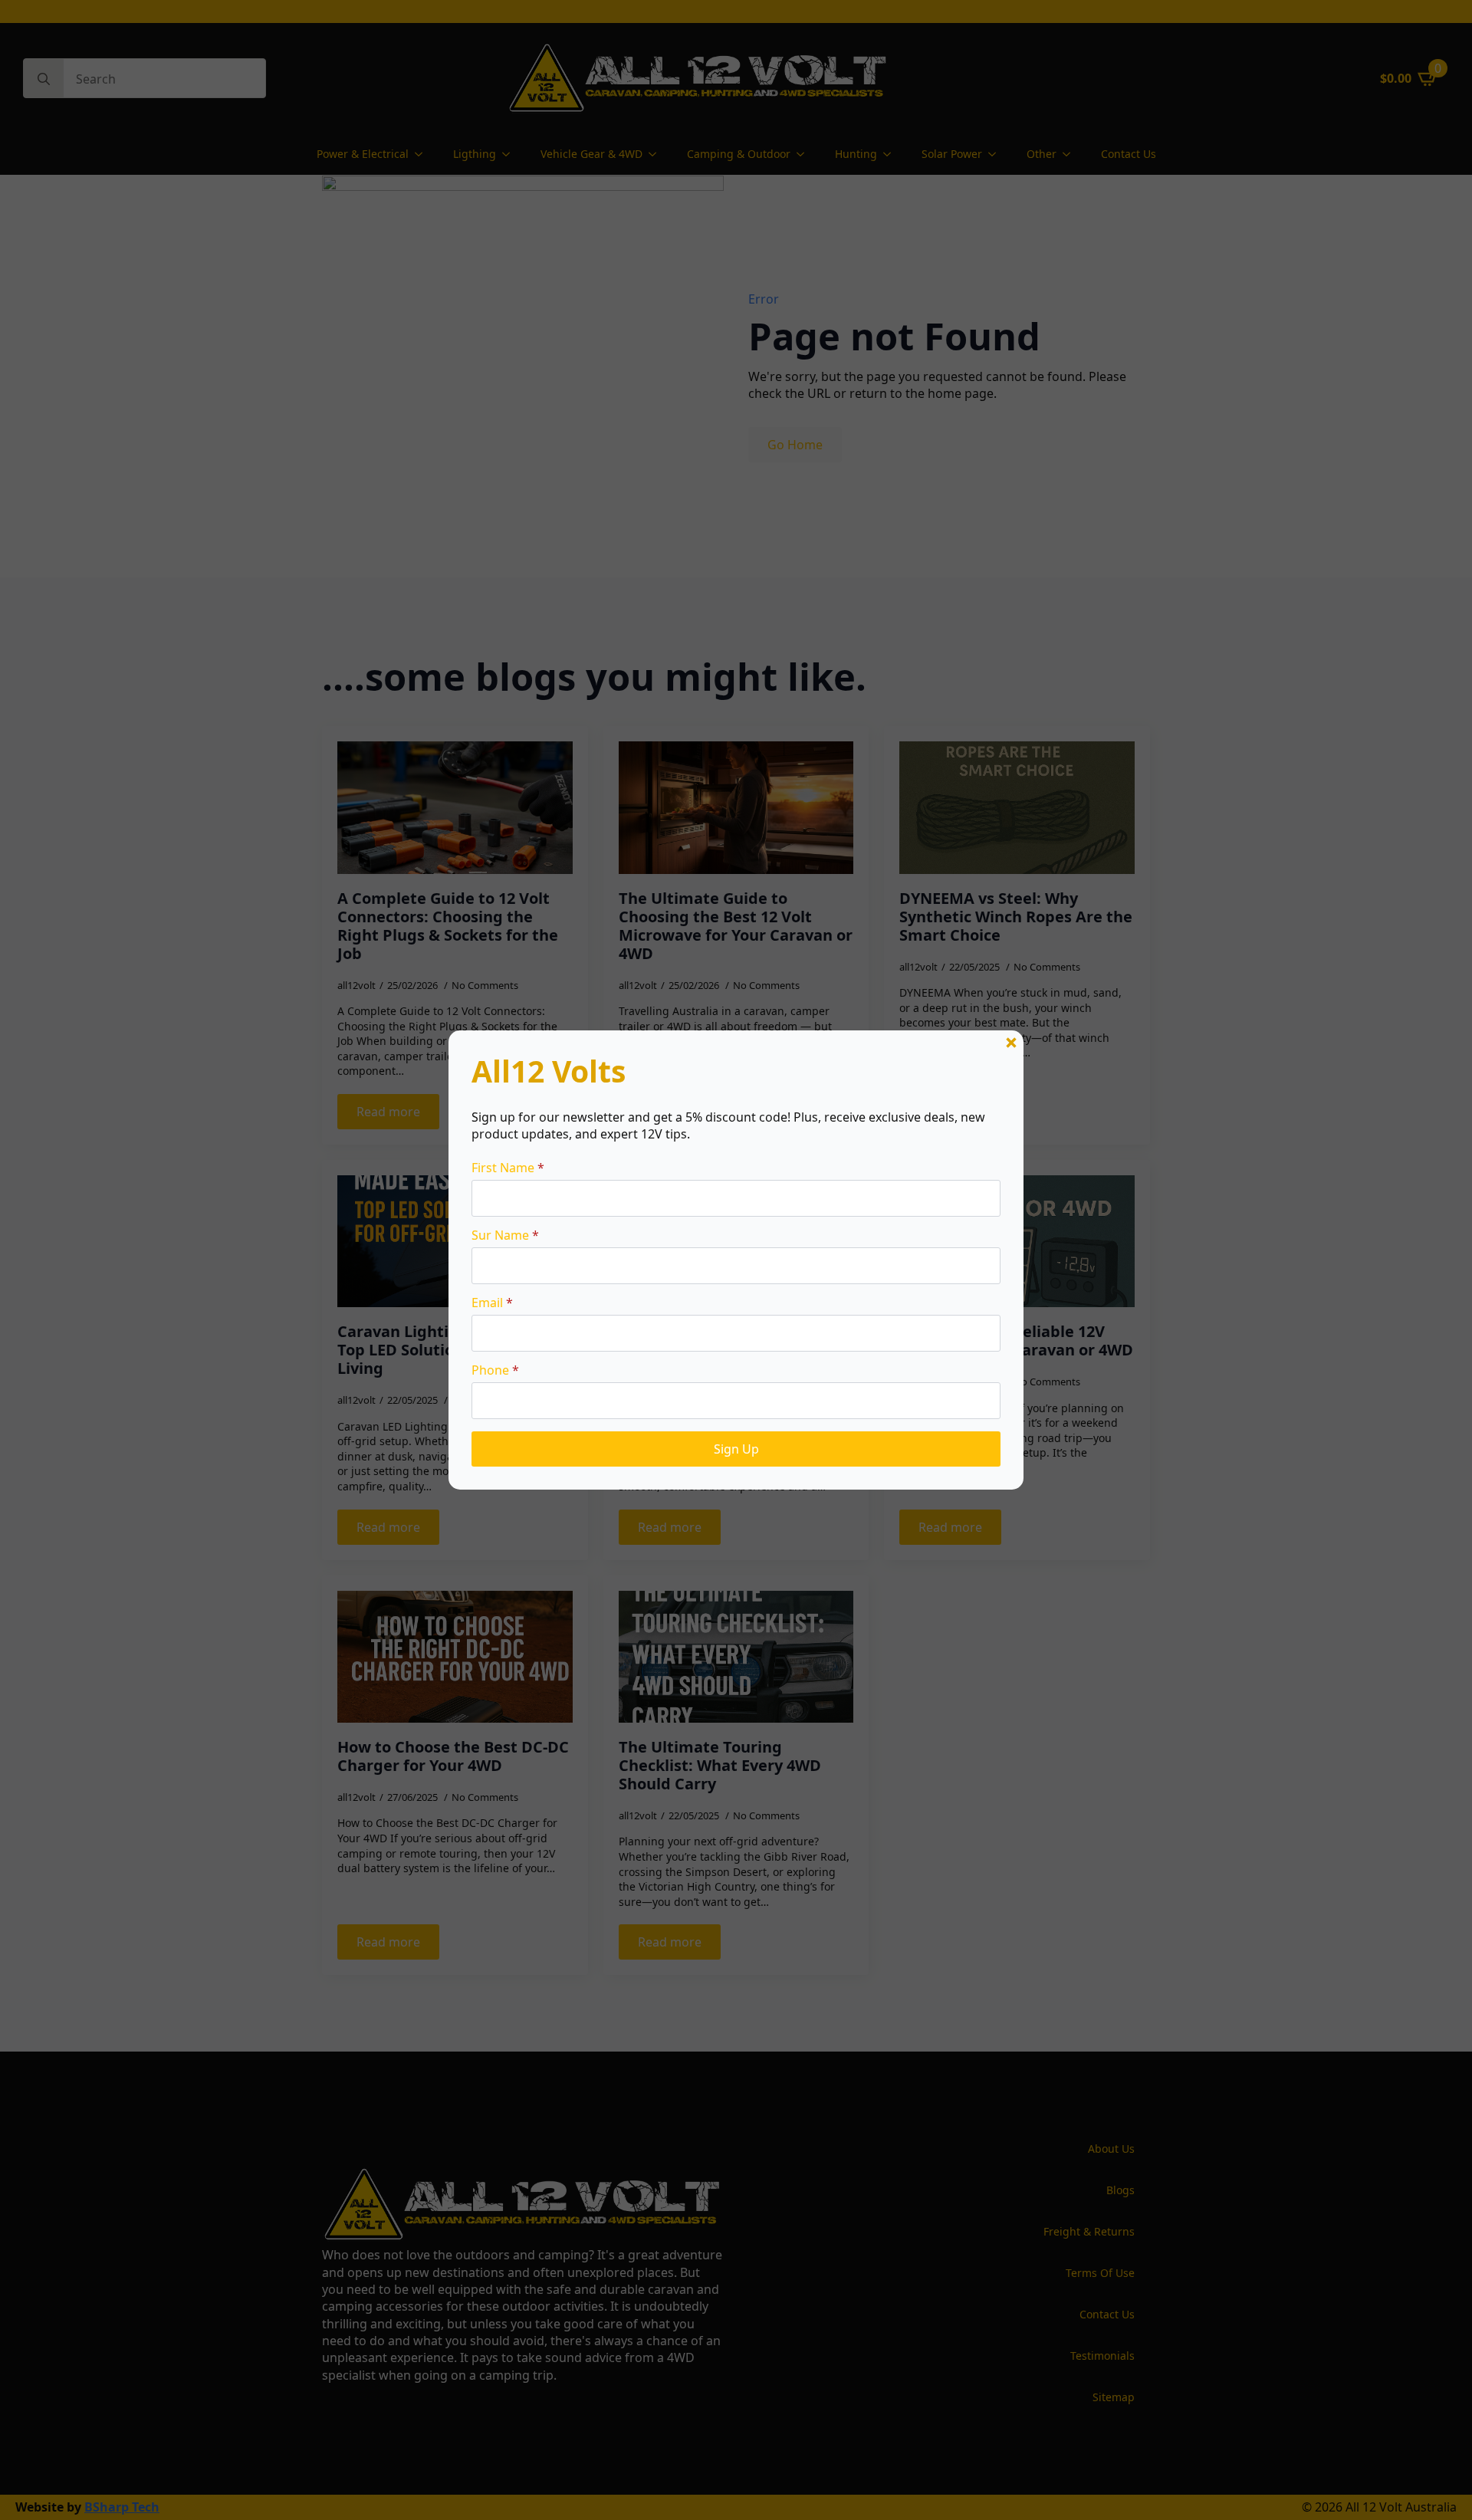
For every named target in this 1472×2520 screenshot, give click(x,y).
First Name (508, 1168)
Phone (495, 1370)
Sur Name (505, 1235)
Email (492, 1303)
